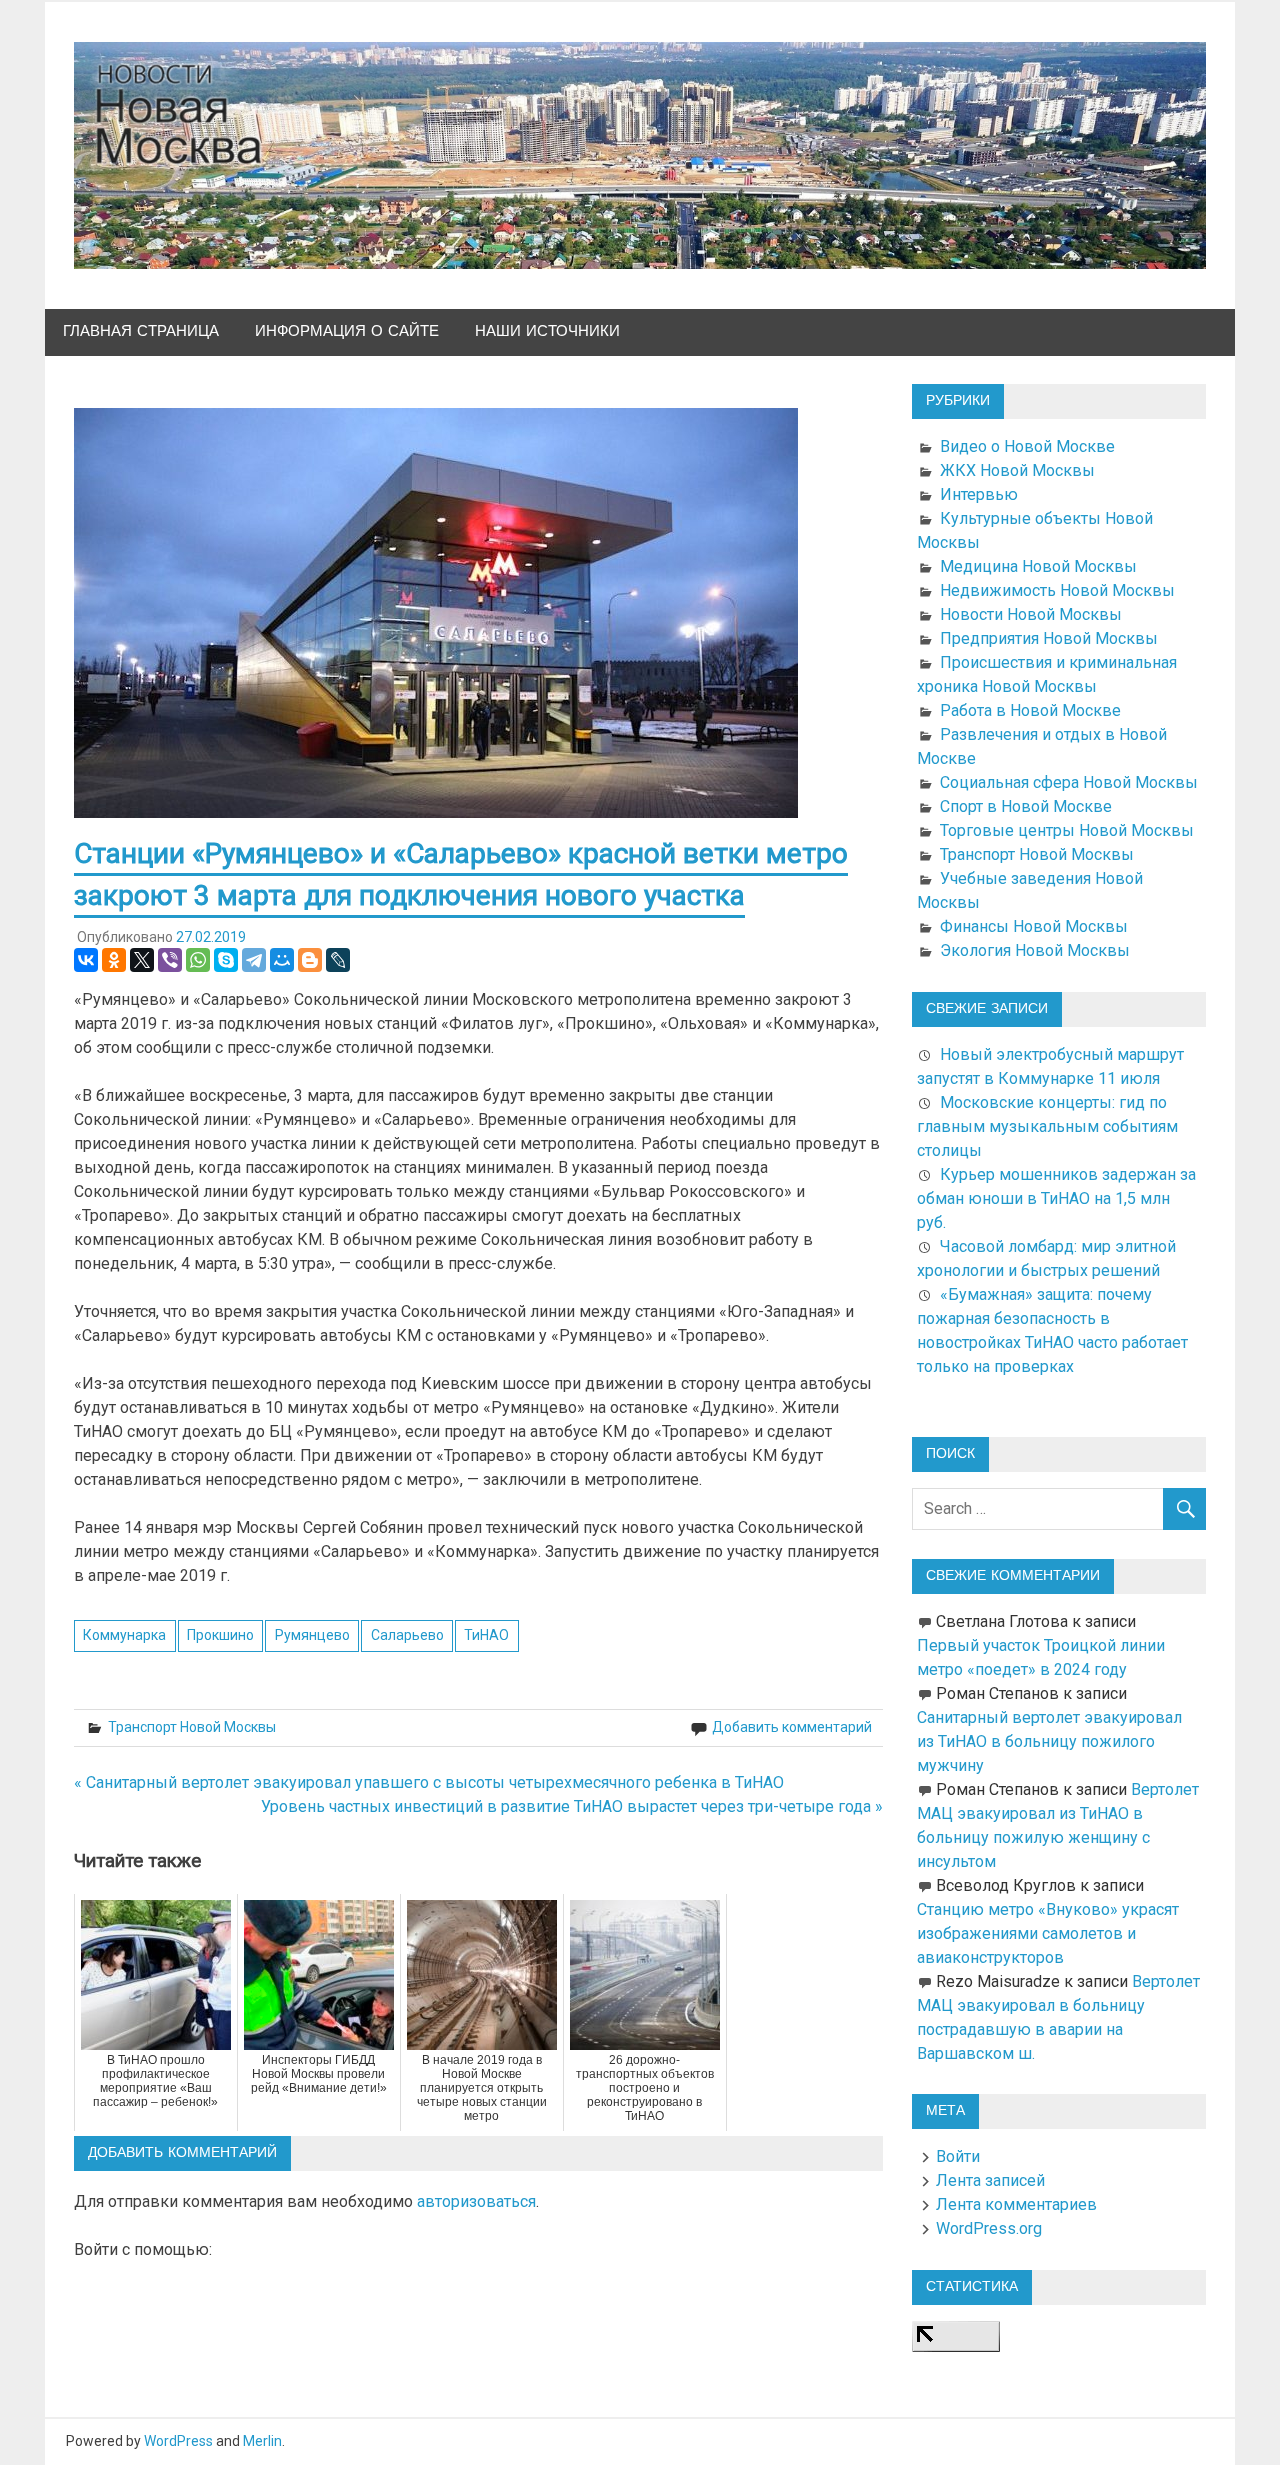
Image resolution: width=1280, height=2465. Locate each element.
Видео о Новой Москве (1027, 446)
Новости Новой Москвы (1031, 614)
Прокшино (220, 1635)
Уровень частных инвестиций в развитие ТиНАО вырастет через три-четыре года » (572, 1806)
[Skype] (226, 960)
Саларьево (407, 1635)
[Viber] (170, 960)
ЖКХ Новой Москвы (1017, 470)
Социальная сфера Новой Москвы (1069, 782)
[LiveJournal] (338, 960)
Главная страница (141, 331)
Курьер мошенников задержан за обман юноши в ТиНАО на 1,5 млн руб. (1056, 1198)
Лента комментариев (1016, 2204)
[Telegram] (254, 960)
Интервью (979, 494)
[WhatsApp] (198, 960)
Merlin (262, 2441)
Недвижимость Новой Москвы (1057, 590)
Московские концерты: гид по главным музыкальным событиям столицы (1047, 1126)
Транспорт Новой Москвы (192, 1727)
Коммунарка (124, 1635)
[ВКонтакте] (86, 960)
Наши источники (547, 331)
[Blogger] (310, 960)
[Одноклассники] (114, 960)
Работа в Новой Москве (1030, 710)
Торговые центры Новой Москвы (1067, 830)
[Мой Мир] (282, 960)
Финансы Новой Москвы (1034, 926)
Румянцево (312, 1635)
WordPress (178, 2441)
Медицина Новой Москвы (1038, 566)
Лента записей (990, 2180)
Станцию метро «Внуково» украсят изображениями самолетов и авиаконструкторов (1048, 1933)
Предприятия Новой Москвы (1049, 638)
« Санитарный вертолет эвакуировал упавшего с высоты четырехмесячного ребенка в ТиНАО (429, 1782)
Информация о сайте (347, 331)
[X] (142, 960)
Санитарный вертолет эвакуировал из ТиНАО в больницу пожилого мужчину (1049, 1741)
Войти (958, 2156)
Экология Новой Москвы (1035, 950)
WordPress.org (989, 2228)
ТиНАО (486, 1635)
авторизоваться (476, 2201)
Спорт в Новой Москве (1026, 806)
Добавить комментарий (792, 1727)
